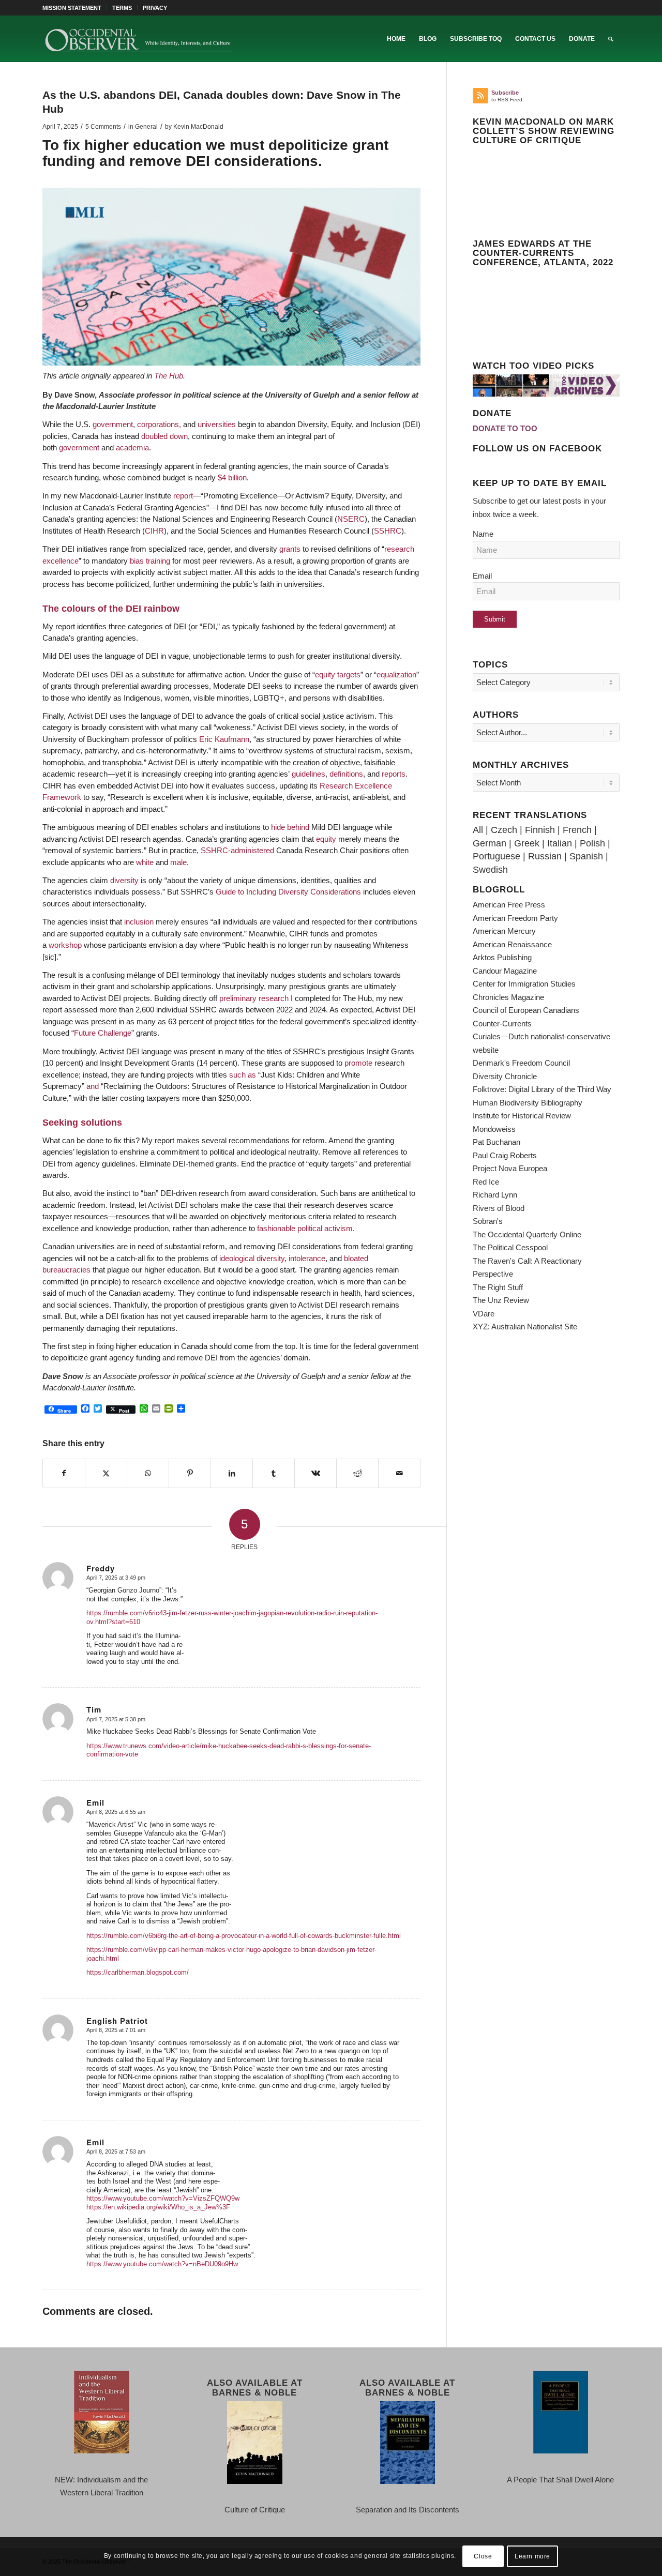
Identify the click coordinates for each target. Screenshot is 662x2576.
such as (243, 1075)
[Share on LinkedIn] (232, 1474)
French (577, 830)
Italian (560, 843)
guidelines (309, 774)
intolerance (307, 1258)
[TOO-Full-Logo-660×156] (139, 39)
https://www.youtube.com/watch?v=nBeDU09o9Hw (162, 2264)
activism (338, 1228)
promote (358, 1063)
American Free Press (509, 905)
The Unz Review (501, 1300)
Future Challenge (103, 1033)
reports (394, 774)
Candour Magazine (505, 971)
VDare (484, 1314)
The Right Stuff (498, 1287)
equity (325, 675)
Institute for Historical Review (522, 1116)
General (146, 127)
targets (349, 675)
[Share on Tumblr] (274, 1474)
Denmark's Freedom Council (521, 1063)
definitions (346, 774)
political (310, 1228)
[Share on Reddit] (357, 1474)
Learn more (532, 2556)
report (183, 496)
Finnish (540, 830)
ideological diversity (252, 1258)
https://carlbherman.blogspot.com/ (138, 1972)
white (145, 862)
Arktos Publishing (502, 957)
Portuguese (496, 856)
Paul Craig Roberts (505, 1155)
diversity (124, 880)
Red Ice (486, 1182)
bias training (150, 561)
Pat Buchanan (496, 1142)
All (478, 830)
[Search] (611, 39)
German (490, 843)
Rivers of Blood (499, 1208)
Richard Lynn (495, 1195)
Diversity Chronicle (505, 1076)
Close (483, 2556)
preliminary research (254, 998)
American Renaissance (512, 944)
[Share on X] (106, 1474)
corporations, (159, 424)
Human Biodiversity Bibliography (528, 1103)
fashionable (276, 1228)
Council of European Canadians (526, 1010)
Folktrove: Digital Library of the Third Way (542, 1089)
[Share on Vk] (315, 1474)
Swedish (490, 870)
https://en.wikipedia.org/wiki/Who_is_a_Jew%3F (158, 2207)
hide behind (290, 827)
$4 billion (232, 478)
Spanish (586, 856)
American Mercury (504, 931)
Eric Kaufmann (224, 739)
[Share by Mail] (399, 1474)
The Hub (169, 376)
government (113, 424)
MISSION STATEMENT (72, 8)
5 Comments (103, 127)
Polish (592, 843)
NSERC (351, 519)
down (179, 436)
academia (132, 448)
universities (217, 424)
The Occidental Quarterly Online (527, 1234)
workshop (65, 945)
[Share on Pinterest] (190, 1474)
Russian (545, 856)
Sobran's (488, 1221)
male (178, 862)
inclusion (139, 922)
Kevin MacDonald (198, 127)
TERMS (122, 8)
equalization (396, 675)
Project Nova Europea (510, 1168)
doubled (154, 436)
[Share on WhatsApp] (148, 1474)
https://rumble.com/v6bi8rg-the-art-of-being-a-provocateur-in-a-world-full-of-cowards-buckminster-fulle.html (244, 1936)
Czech (504, 830)
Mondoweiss (494, 1129)
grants (290, 549)
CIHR (154, 531)
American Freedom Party (515, 918)
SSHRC (388, 531)
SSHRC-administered (237, 850)
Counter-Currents (502, 1024)
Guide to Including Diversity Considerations (288, 892)
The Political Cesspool (510, 1247)
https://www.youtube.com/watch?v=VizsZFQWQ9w (163, 2198)
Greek (527, 843)
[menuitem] (75, 8)
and (93, 1086)
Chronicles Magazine (508, 997)
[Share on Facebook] (64, 1474)
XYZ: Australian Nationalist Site (525, 1327)
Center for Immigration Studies (524, 984)
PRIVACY (155, 8)
